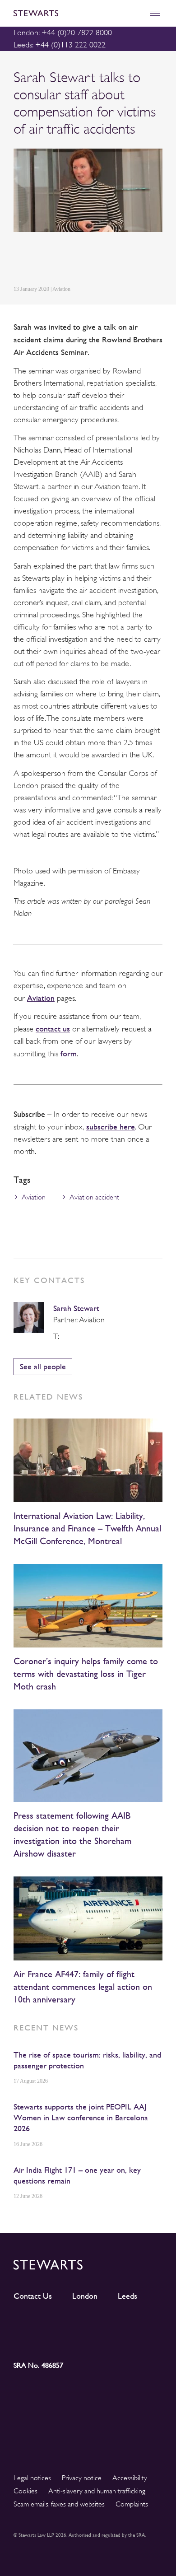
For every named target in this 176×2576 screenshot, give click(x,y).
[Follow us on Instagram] (70, 2324)
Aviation (41, 998)
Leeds (127, 2296)
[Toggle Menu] (155, 13)
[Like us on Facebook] (144, 2324)
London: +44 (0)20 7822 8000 (63, 33)
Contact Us (33, 2296)
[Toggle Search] (136, 13)
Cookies (25, 2491)
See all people (43, 1366)
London (85, 2296)
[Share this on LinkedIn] (19, 260)
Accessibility (130, 2478)
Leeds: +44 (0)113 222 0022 (60, 45)
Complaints (132, 2504)
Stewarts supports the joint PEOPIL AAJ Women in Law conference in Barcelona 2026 (81, 2117)
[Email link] (82, 260)
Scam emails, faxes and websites (59, 2504)
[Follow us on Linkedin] (32, 2323)
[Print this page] (104, 260)
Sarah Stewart (76, 1308)
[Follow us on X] (107, 2323)
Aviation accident (94, 1197)
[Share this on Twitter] (39, 260)
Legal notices (32, 2478)
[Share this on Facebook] (60, 260)
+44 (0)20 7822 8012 (66, 1336)
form (69, 1053)
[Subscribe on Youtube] (32, 2340)
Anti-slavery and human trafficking (97, 2491)
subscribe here (111, 1127)
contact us (53, 1029)
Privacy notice (82, 2478)
